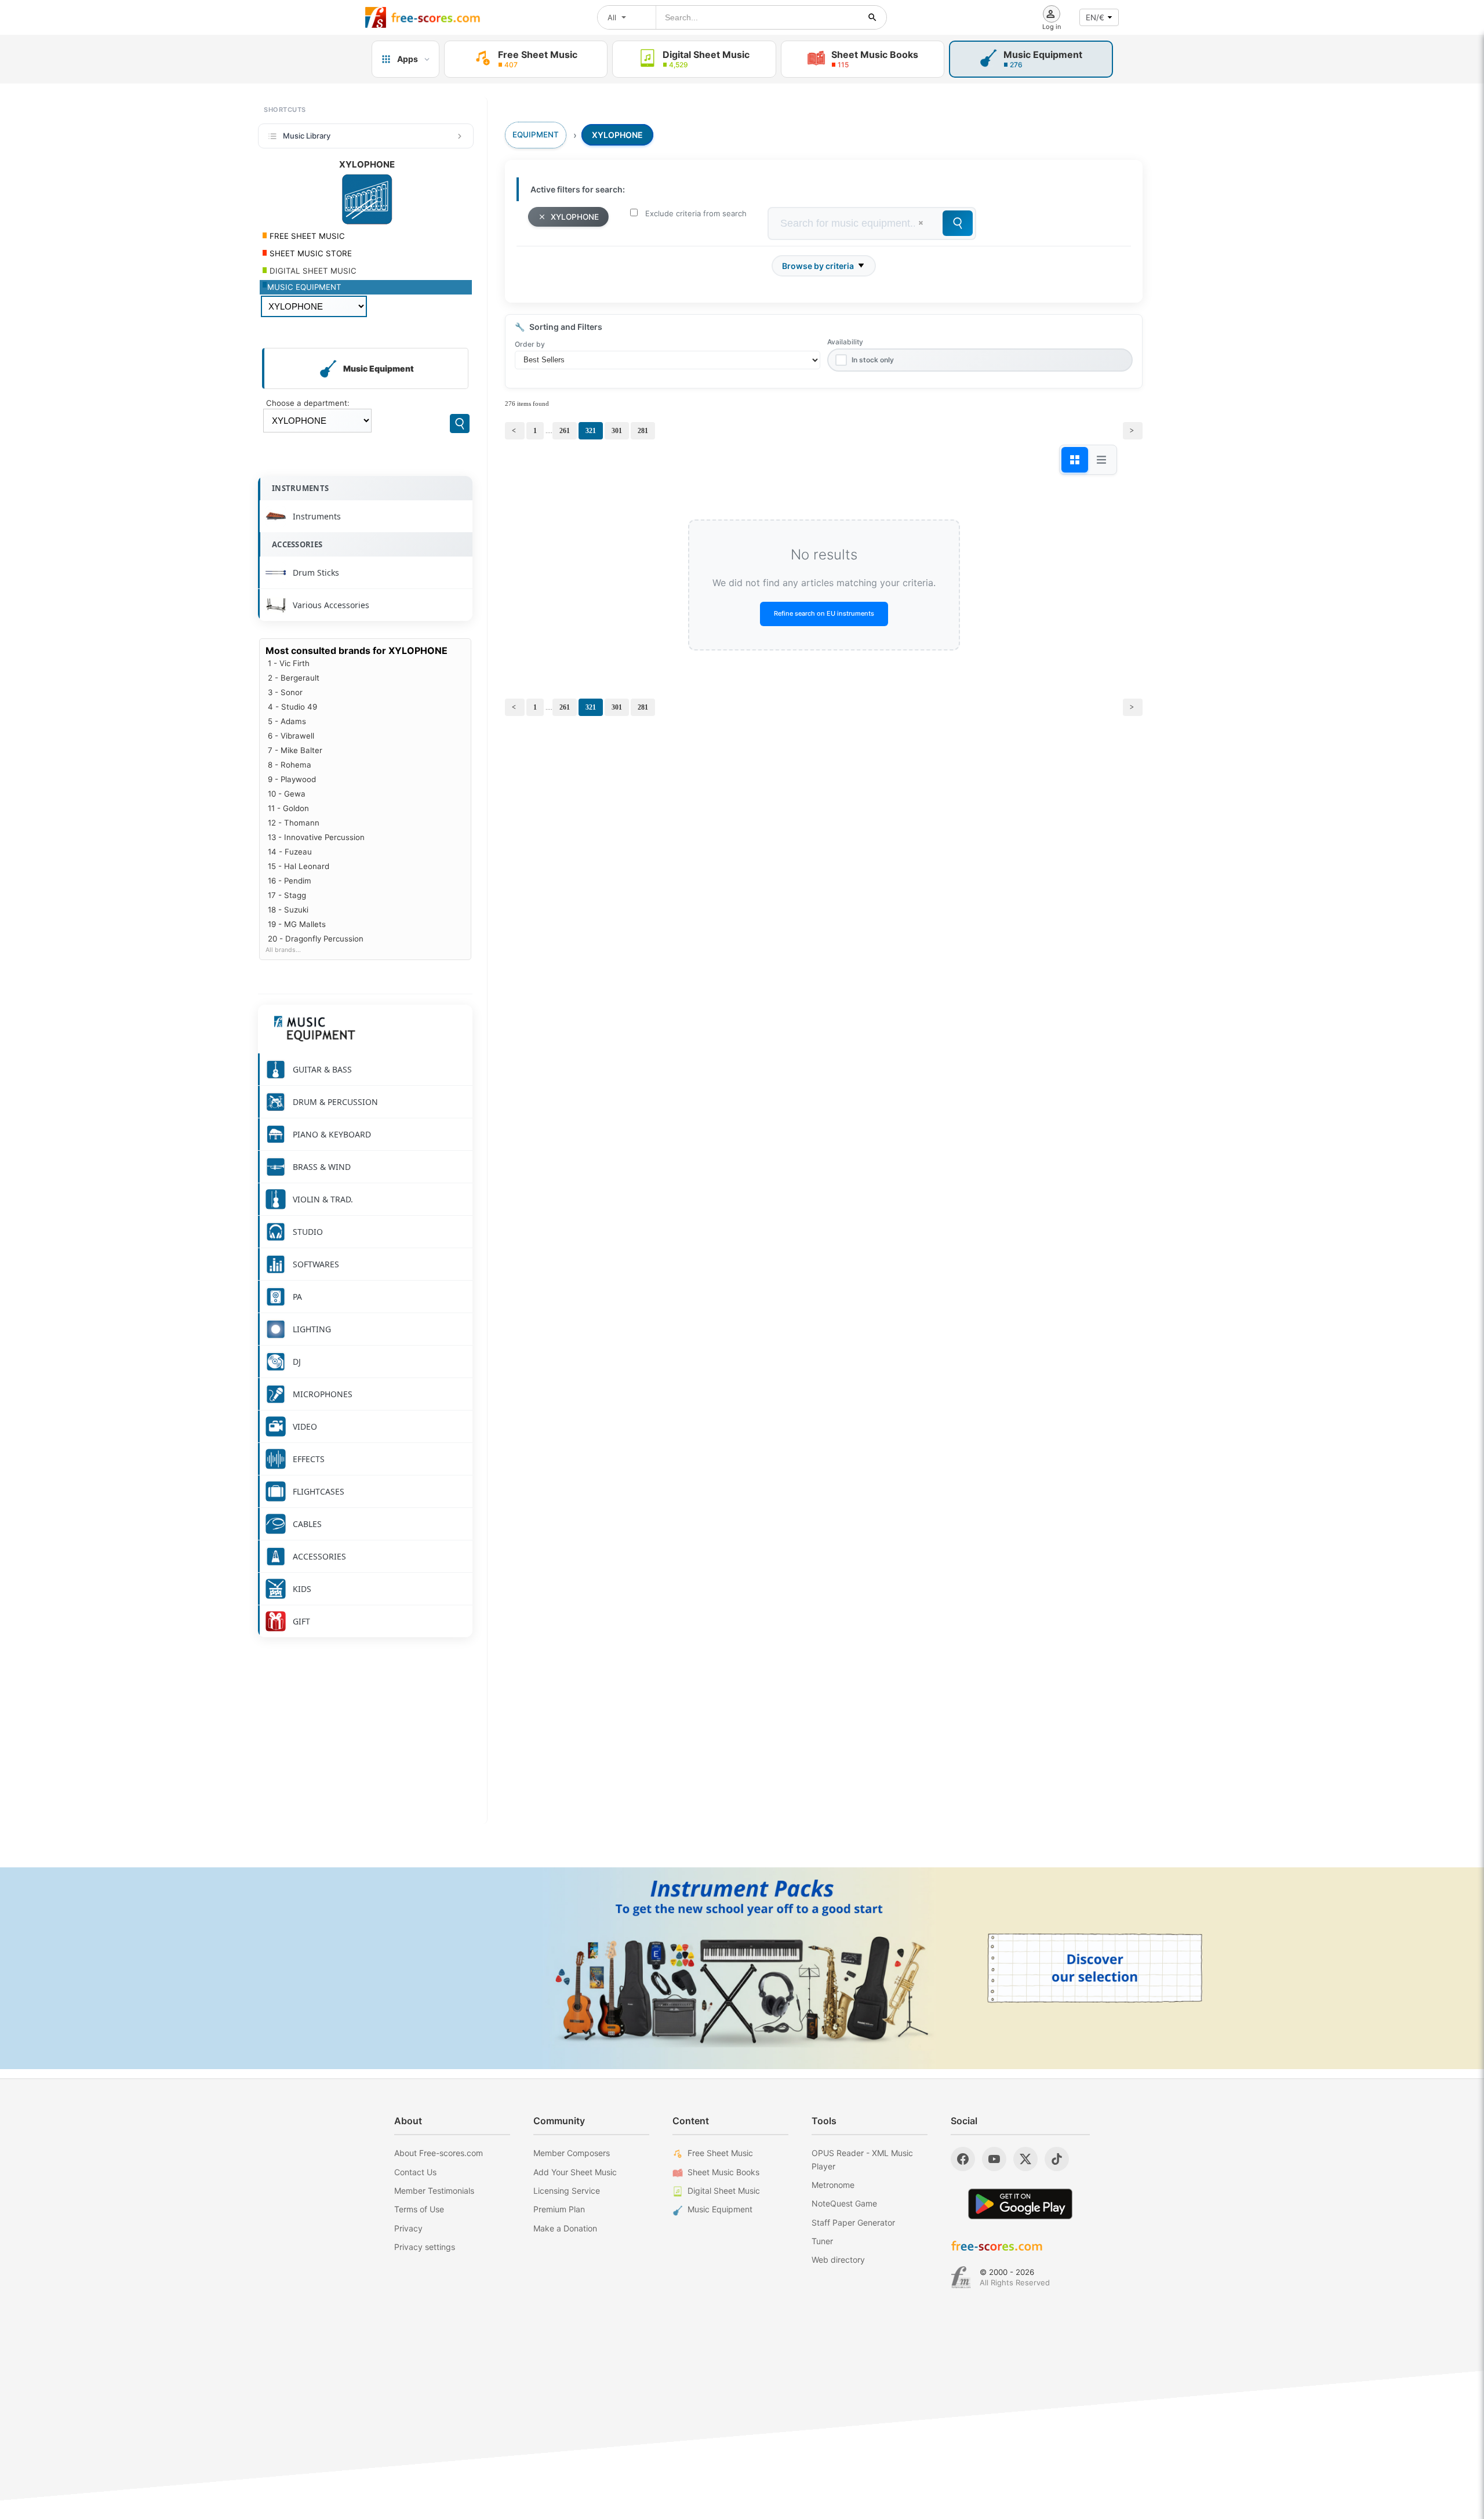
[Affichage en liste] (1101, 460)
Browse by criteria (818, 266)
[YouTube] (994, 2159)
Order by (530, 344)
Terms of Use (419, 2209)
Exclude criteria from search (696, 213)
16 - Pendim (290, 881)
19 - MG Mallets (297, 924)
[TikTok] (1057, 2159)
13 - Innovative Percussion (316, 837)
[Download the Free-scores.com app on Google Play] (1020, 2204)
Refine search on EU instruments (824, 613)
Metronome (833, 2185)
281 (643, 431)
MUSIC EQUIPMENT (304, 287)
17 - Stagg (287, 895)
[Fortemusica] (961, 2277)
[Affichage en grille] (1075, 460)
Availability (845, 342)
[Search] (460, 424)
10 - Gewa (287, 794)
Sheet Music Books (723, 2172)
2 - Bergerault (294, 678)
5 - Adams (287, 721)
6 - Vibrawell (291, 736)
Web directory (838, 2260)
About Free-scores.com (439, 2153)
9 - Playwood (292, 779)
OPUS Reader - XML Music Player (862, 2159)
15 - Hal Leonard (299, 866)
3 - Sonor (285, 692)
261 (565, 431)
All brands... (283, 950)
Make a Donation (565, 2228)
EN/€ (1095, 17)
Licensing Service (567, 2191)
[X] (1025, 2159)
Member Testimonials (434, 2191)
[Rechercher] (872, 17)
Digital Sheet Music (724, 2191)
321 (591, 431)
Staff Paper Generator (853, 2222)
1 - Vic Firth (289, 663)
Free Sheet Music (720, 2153)
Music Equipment (720, 2209)
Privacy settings (425, 2247)
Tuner (822, 2241)
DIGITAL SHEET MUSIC (312, 271)
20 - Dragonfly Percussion (316, 939)
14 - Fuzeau (290, 852)
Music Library (307, 136)
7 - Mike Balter (295, 750)
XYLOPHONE (575, 217)
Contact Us (415, 2172)
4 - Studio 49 (292, 707)
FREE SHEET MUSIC (306, 236)
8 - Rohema (290, 765)
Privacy (408, 2228)
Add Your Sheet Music (575, 2172)
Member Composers (572, 2153)
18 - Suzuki (288, 910)
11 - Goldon (288, 808)
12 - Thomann (294, 823)
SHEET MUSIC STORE (310, 253)
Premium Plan (559, 2209)
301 (617, 431)
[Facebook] (963, 2159)
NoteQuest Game (844, 2203)
